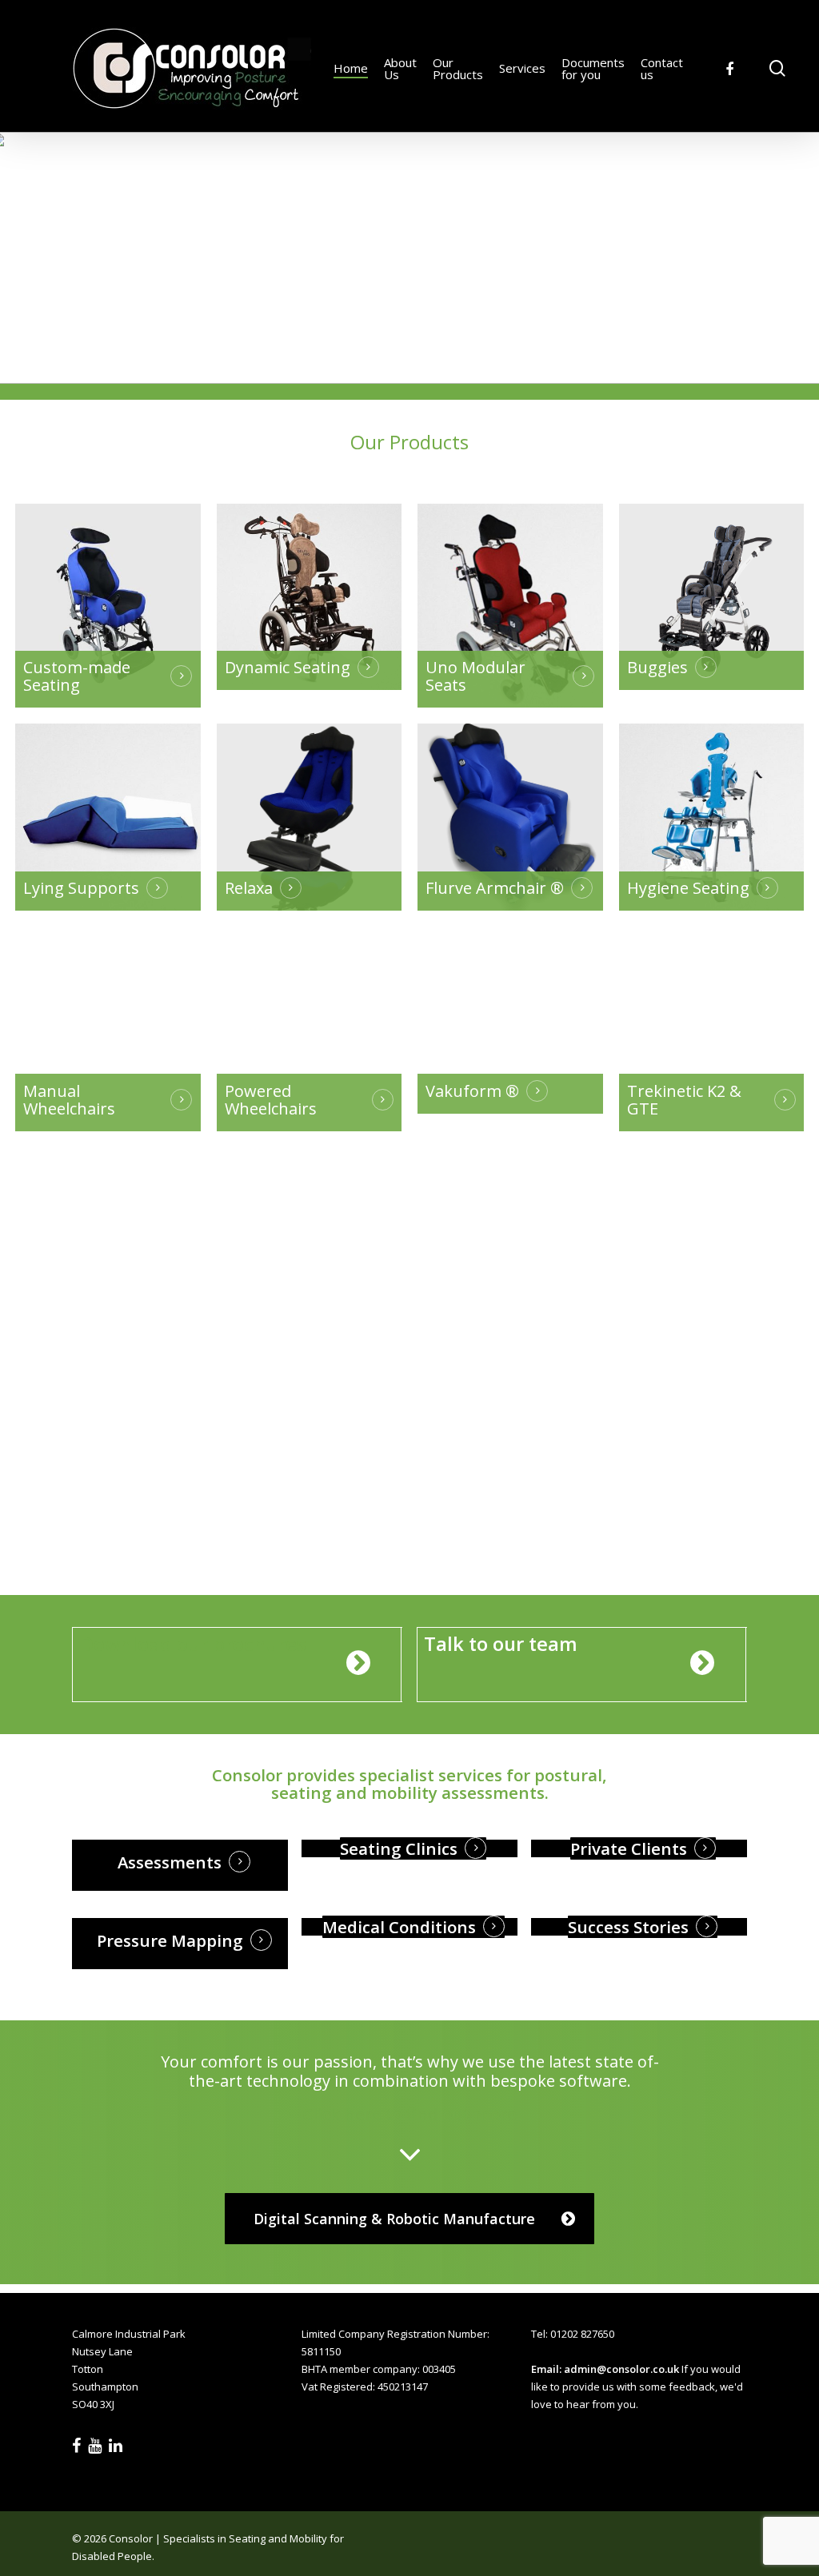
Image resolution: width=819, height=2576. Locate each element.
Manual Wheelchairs (69, 1100)
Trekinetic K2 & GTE (684, 1100)
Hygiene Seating (688, 888)
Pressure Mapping (170, 1940)
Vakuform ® (472, 1091)
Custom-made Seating (77, 676)
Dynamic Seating (288, 668)
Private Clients (629, 1848)
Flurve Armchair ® (495, 888)
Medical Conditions (399, 1927)
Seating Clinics (399, 1848)
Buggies (657, 668)
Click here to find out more (409, 2114)
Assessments (170, 1862)
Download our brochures (193, 1644)
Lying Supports (81, 888)
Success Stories (628, 1927)
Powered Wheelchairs (271, 1100)
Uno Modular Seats (475, 676)
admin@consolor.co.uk (621, 2369)
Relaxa (249, 888)
